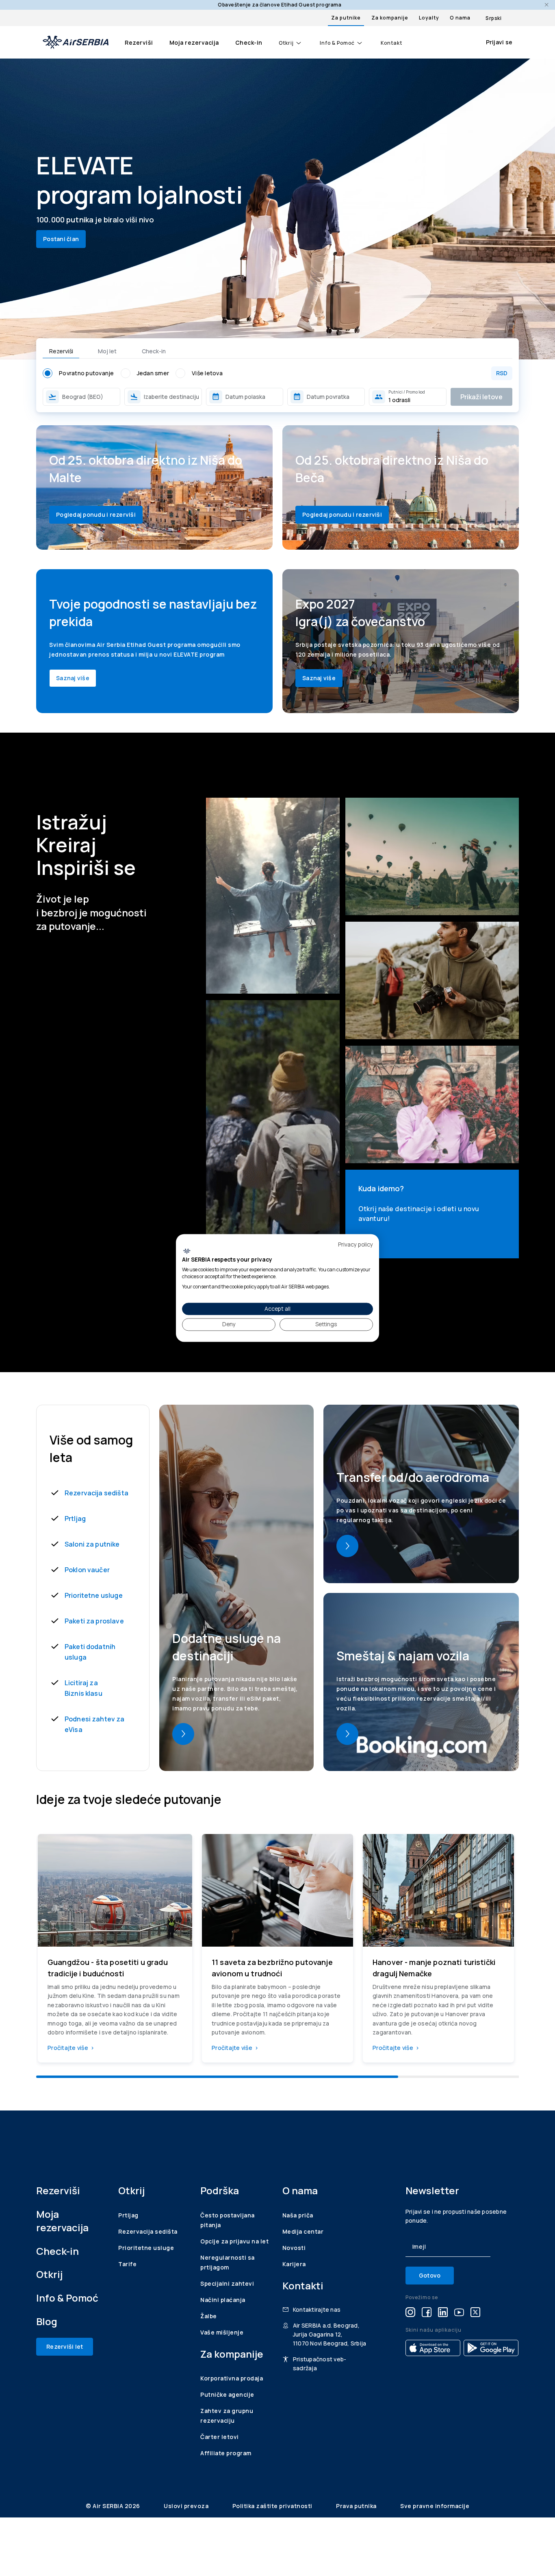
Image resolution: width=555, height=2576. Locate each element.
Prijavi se (499, 42)
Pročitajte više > (71, 2048)
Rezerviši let (65, 2346)
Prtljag (75, 1519)
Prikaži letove (481, 397)
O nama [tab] (460, 18)
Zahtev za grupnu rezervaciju (227, 2416)
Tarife (127, 2264)
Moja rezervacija (194, 42)
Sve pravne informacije (435, 2506)
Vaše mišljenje (222, 2332)
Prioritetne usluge (94, 1595)
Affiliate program (226, 2453)
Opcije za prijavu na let (234, 2241)
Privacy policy (356, 1244)
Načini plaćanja (223, 2300)
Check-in (249, 42)
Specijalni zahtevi (227, 2283)
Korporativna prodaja (232, 2378)
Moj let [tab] (107, 351)
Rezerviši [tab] (61, 351)
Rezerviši (139, 42)
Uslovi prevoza (187, 2506)
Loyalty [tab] (429, 18)
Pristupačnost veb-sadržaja (320, 2364)
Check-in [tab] (154, 351)
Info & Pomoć (337, 43)
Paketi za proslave (94, 1621)
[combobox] (90, 397)
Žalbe (209, 2316)
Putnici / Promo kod (407, 392)
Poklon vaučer (87, 1570)
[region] (277, 1952)
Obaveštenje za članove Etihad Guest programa (280, 5)
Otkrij (286, 43)
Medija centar (303, 2231)
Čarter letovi (220, 2437)
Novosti (294, 2248)
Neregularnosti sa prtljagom (228, 2262)
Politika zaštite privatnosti (273, 2506)
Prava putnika (357, 2506)
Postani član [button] (61, 239)
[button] (245, 397)
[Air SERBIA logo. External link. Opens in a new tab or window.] (187, 1251)
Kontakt (391, 43)
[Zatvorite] (547, 5)
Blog (47, 2321)
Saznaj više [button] (73, 678)
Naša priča (298, 2215)
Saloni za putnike (92, 1544)
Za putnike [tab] (346, 18)
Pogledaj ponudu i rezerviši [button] (96, 515)
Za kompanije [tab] (390, 18)
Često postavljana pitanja (228, 2220)
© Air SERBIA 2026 (114, 2506)
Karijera (294, 2264)
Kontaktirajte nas (317, 2309)
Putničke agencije (227, 2394)
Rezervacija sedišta (96, 1493)
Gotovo (430, 2275)
